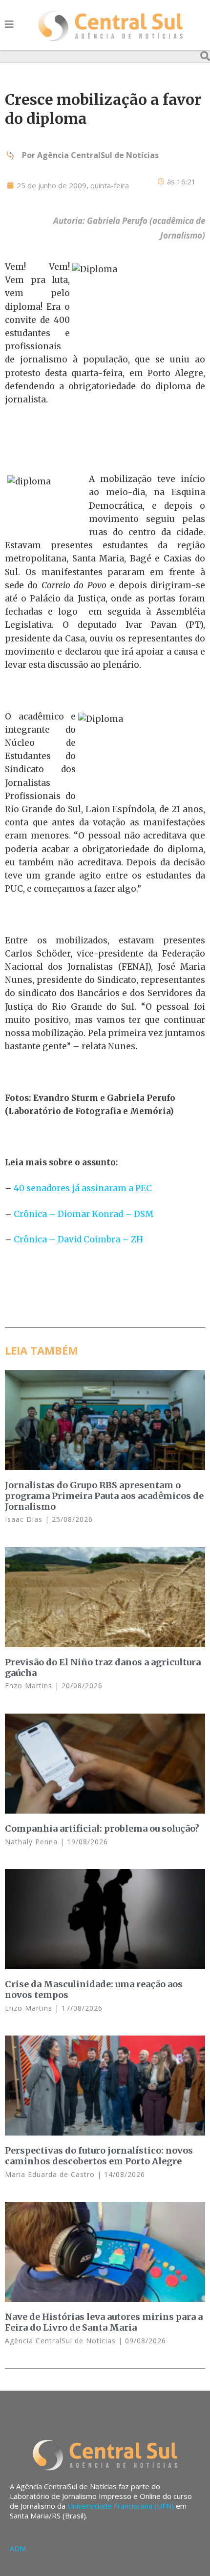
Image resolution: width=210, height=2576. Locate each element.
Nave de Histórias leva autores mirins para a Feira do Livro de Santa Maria (104, 2322)
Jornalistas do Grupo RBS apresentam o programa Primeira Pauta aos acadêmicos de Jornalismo (104, 1496)
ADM (18, 2548)
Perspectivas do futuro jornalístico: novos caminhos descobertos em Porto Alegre (99, 2156)
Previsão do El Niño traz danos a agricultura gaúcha (103, 1667)
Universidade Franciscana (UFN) (121, 2506)
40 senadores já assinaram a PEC (83, 1188)
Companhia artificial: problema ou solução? (102, 1828)
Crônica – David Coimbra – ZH (77, 1239)
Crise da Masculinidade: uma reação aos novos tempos (94, 1989)
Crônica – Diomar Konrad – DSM (84, 1214)
